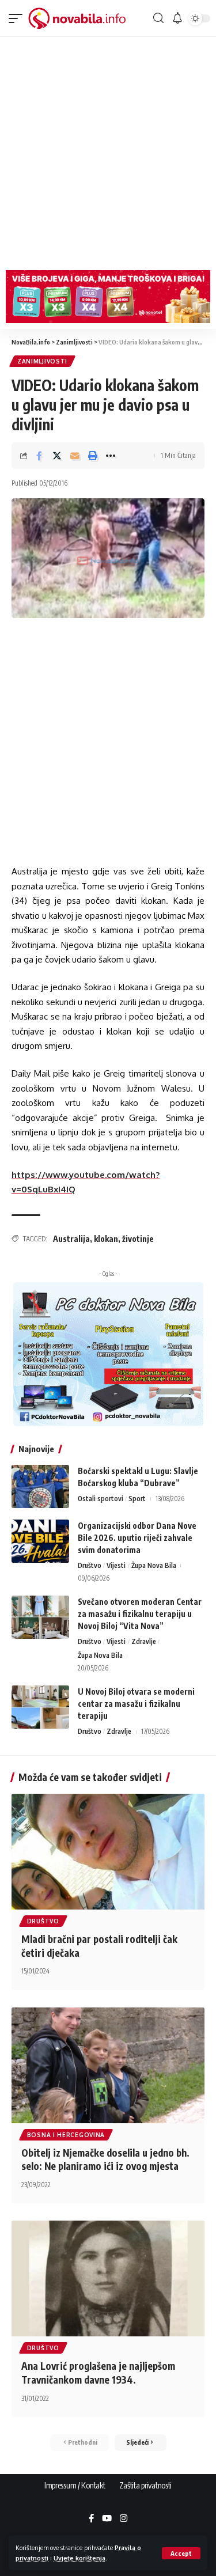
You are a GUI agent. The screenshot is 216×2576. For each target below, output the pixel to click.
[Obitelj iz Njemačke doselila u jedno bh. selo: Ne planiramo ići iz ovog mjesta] (108, 2065)
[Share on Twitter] (57, 456)
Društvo (90, 1565)
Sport (137, 1499)
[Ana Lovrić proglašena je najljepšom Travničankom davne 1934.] (108, 2278)
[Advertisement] (108, 151)
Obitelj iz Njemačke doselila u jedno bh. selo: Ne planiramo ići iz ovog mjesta (105, 2160)
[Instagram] (124, 2519)
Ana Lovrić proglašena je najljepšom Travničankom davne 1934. (98, 2373)
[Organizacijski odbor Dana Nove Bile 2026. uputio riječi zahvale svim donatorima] (40, 1541)
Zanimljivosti (42, 361)
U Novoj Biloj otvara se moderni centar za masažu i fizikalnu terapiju (136, 1704)
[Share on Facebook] (39, 456)
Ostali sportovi (101, 1499)
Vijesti (116, 1565)
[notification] (177, 18)
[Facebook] (91, 2519)
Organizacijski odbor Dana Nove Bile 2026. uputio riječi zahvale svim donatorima (137, 1538)
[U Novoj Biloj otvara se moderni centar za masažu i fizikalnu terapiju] (40, 1707)
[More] (111, 456)
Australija (71, 1239)
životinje (138, 1239)
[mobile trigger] (18, 18)
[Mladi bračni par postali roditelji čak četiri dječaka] (108, 1852)
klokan (106, 1239)
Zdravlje (144, 1641)
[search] (158, 18)
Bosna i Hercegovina (66, 2135)
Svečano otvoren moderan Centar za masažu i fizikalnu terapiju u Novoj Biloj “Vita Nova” (140, 1614)
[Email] (75, 456)
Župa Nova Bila (154, 1565)
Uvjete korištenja (79, 2558)
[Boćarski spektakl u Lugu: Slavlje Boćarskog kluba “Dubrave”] (40, 1486)
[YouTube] (107, 2519)
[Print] (93, 456)
